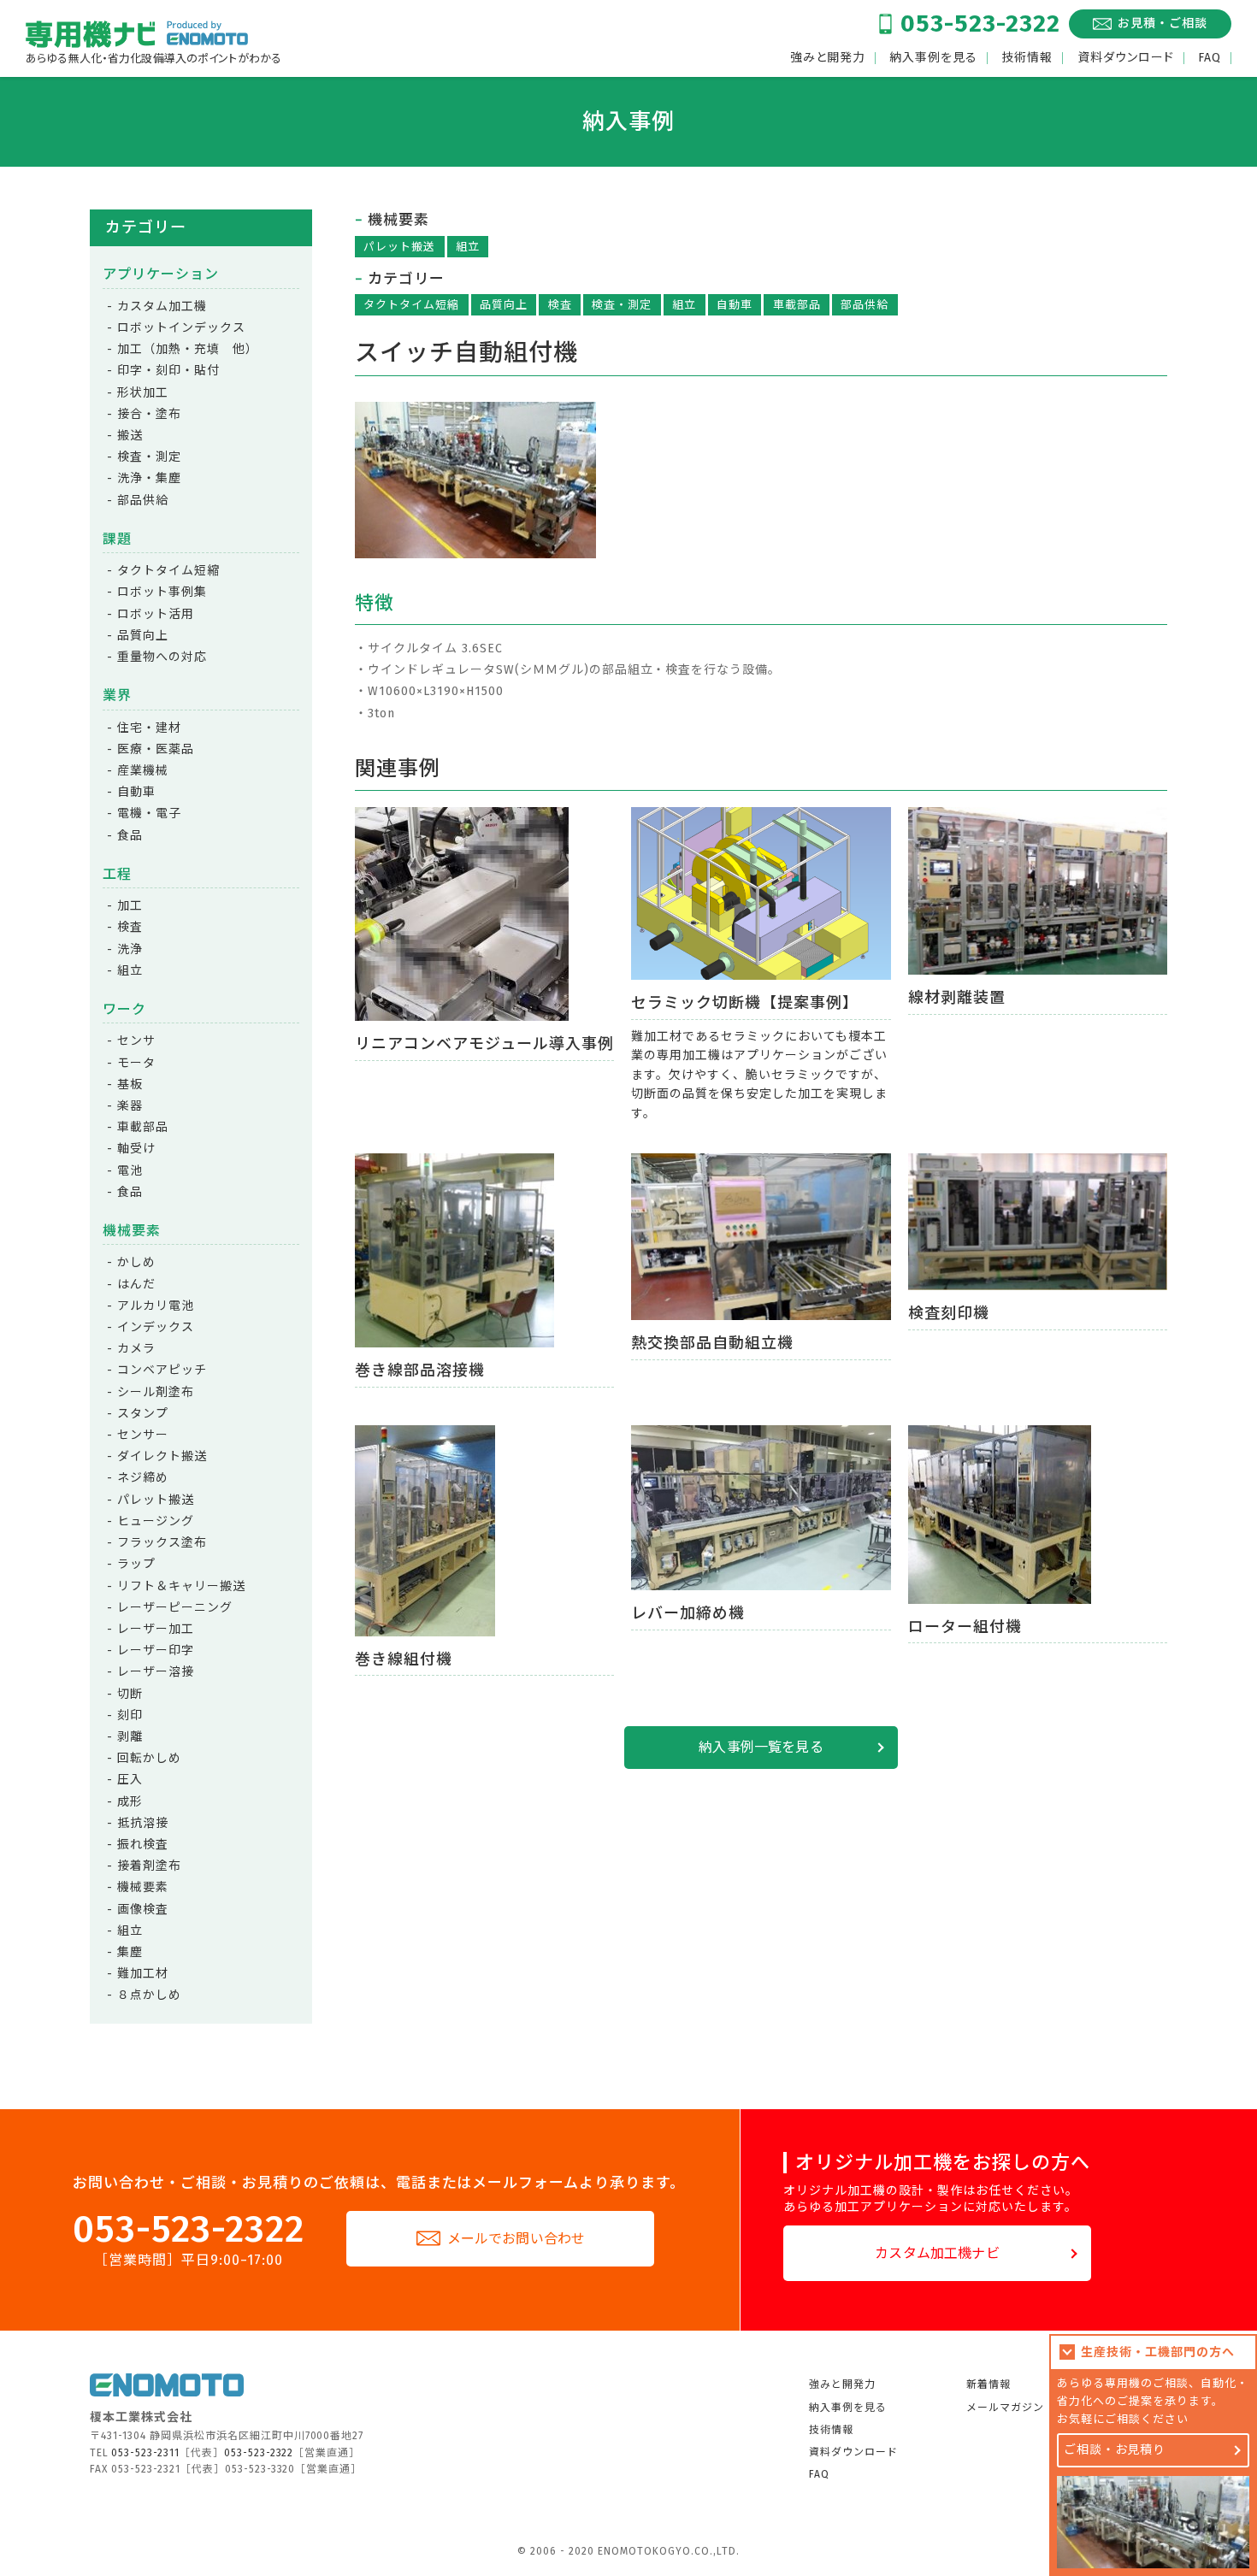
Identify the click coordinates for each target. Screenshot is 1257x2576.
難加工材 (143, 1974)
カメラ (136, 1349)
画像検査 (143, 1910)
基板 (130, 1085)
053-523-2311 (145, 2453)
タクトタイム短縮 (411, 305)
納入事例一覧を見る (761, 1747)
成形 (130, 1802)
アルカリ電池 (156, 1306)
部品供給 (865, 305)
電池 (130, 1171)
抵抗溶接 (143, 1823)
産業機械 (143, 771)
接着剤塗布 (149, 1866)
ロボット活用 (156, 614)
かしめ (136, 1262)
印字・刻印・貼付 (168, 371)
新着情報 (988, 2384)
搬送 (130, 436)
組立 (468, 247)
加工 (130, 906)
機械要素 (143, 1887)
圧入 (130, 1780)
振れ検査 (143, 1845)
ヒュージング (156, 1521)
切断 (130, 1694)
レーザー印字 (156, 1651)
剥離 (130, 1737)
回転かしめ (149, 1758)
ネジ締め (143, 1478)
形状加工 (143, 393)
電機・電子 (149, 813)
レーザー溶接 (156, 1672)
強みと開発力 (828, 58)
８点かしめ (149, 1995)
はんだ (136, 1285)
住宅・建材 (149, 728)
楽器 (130, 1106)
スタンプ (143, 1414)
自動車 (735, 305)
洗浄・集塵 (149, 478)
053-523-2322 (980, 24)
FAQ (1210, 58)
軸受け (136, 1149)
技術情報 (1027, 58)
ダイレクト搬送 (162, 1456)
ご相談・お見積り (1115, 2450)
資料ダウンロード (1126, 58)
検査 (560, 305)
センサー (143, 1435)
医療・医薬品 (156, 749)
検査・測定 (622, 305)
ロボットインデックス (181, 328)
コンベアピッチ (162, 1370)
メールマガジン (1005, 2408)
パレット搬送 (399, 247)
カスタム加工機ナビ (937, 2253)
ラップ (136, 1564)
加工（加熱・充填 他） (188, 349)
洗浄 (130, 949)
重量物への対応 (162, 657)
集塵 (130, 1952)
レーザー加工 (156, 1629)
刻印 (130, 1715)
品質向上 (504, 305)
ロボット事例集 (162, 592)
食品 (130, 836)
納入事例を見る (933, 58)
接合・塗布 (149, 414)
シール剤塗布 (156, 1392)
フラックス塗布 (162, 1543)
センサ (136, 1041)
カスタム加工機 (162, 307)
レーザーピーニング (175, 1608)
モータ (136, 1063)
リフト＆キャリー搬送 (181, 1586)
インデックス (156, 1327)
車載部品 (797, 305)
